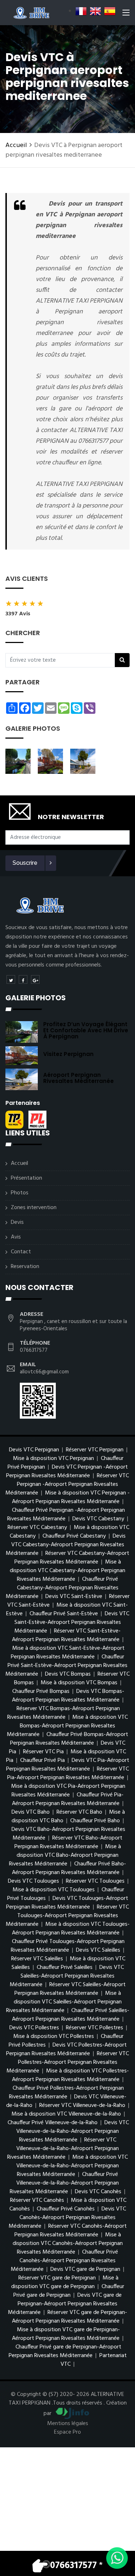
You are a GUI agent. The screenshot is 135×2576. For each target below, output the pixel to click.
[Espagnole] (110, 11)
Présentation (26, 1178)
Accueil (16, 145)
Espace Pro (67, 2432)
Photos (20, 1193)
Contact (21, 1252)
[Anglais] (95, 11)
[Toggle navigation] (126, 14)
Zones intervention (34, 1208)
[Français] (81, 11)
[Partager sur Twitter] (11, 979)
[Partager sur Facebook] (23, 979)
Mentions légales (68, 2424)
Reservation (25, 1267)
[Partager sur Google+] (35, 979)
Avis (16, 1237)
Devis (17, 1222)
